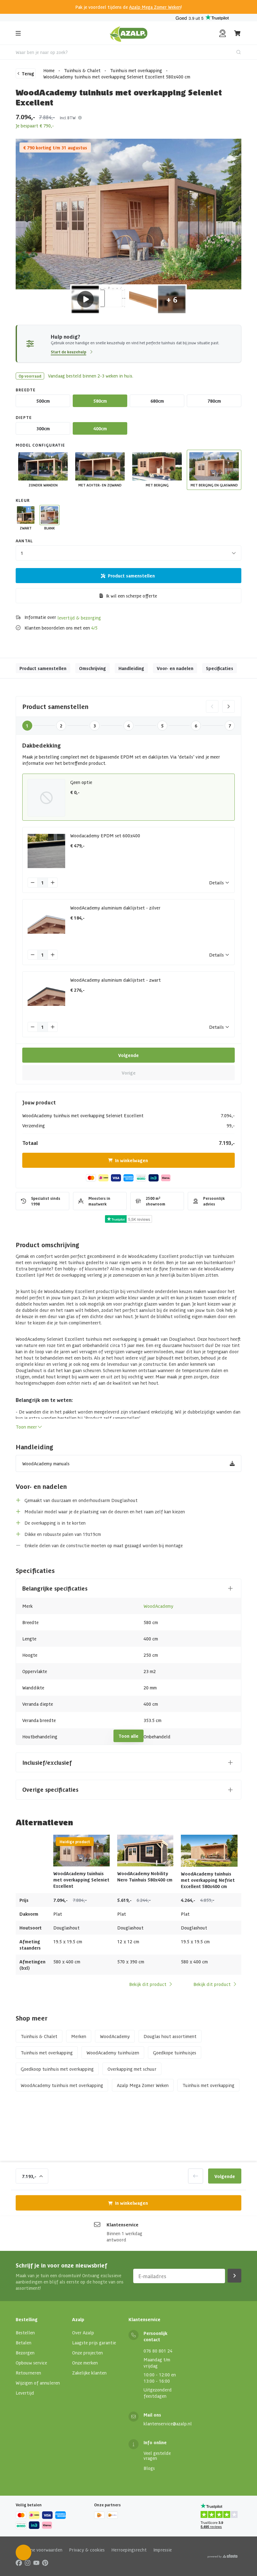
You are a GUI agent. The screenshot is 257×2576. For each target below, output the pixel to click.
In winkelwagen (131, 1160)
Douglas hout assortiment (170, 2036)
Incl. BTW (68, 118)
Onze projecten (87, 2353)
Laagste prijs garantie (94, 2343)
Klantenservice (123, 2224)
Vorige (129, 1073)
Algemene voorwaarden (39, 2550)
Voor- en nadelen (175, 668)
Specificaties (220, 668)
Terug (28, 73)
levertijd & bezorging (79, 618)
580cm (100, 401)
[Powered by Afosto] (223, 2556)
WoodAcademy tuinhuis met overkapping (62, 2085)
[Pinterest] (45, 2563)
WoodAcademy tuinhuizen (113, 2053)
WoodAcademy (158, 1606)
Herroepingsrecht (129, 2550)
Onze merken (85, 2363)
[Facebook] (19, 2563)
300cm (43, 428)
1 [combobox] (22, 553)
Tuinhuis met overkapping (136, 70)
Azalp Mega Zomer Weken (155, 7)
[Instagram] (28, 2563)
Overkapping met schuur (132, 2069)
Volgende (128, 1055)
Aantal (24, 541)
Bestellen (25, 2332)
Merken (79, 2036)
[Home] (129, 33)
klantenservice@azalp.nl (168, 2423)
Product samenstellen (131, 576)
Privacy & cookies (87, 2550)
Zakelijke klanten (89, 2373)
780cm (214, 401)
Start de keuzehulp (68, 352)
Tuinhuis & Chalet (82, 70)
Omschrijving (92, 668)
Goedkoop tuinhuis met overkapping (57, 2069)
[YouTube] (36, 2563)
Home (49, 70)
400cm (100, 428)
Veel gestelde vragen (157, 2455)
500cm (43, 401)
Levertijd (25, 2393)
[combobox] (128, 52)
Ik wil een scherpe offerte (131, 596)
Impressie (163, 2550)
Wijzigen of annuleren (38, 2383)
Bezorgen (25, 2353)
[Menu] (18, 33)
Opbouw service (31, 2363)
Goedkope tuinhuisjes (175, 2053)
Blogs (149, 2468)
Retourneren (28, 2373)
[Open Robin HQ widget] (24, 2552)
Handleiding (131, 668)
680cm (157, 401)
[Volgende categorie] (228, 706)
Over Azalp (83, 2332)
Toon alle (128, 1736)
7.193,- (29, 2176)
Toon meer (26, 1427)
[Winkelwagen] (238, 33)
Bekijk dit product (148, 1984)
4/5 (94, 628)
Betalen (24, 2343)
